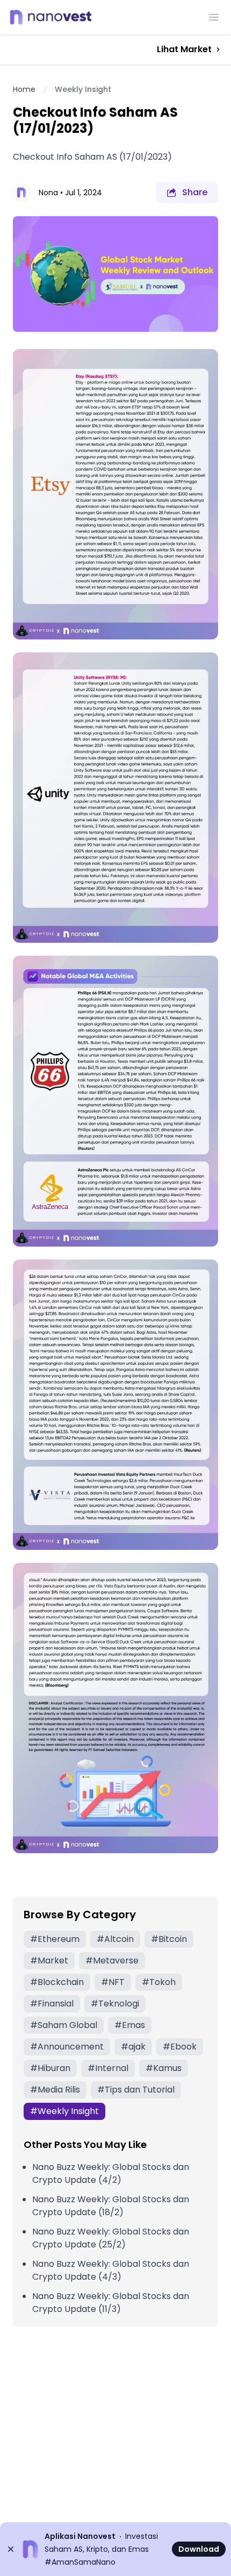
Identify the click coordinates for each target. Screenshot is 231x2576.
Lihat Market (184, 49)
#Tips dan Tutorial (136, 2090)
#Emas (130, 2025)
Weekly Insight (83, 89)
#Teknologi (115, 2004)
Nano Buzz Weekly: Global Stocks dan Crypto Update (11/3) (111, 2303)
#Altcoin (115, 1939)
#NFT (113, 1982)
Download (199, 2549)
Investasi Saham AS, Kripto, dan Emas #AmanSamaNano (101, 2549)
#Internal (108, 2068)
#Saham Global (64, 2025)
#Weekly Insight (64, 2111)
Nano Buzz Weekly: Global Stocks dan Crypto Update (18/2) (111, 2206)
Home (24, 89)
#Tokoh (159, 1982)
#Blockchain (57, 1982)
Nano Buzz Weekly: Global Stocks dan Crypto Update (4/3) (111, 2270)
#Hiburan (50, 2068)
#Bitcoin (169, 1939)
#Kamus (164, 2068)
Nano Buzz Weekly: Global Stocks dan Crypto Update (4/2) (111, 2173)
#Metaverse (112, 1961)
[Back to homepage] (54, 17)
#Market (49, 1961)
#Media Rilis (55, 2090)
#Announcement (67, 2047)
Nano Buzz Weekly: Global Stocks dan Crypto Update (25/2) (111, 2238)
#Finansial (52, 2004)
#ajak (133, 2047)
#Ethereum (55, 1939)
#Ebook (180, 2047)
